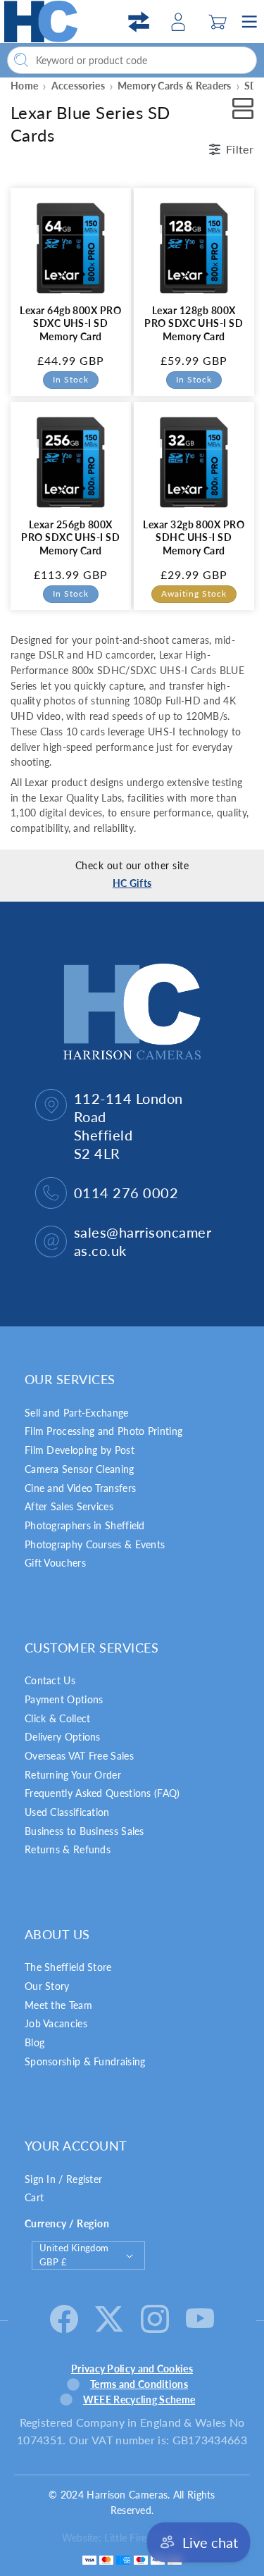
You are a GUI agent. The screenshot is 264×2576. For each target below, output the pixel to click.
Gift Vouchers (55, 1563)
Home (24, 86)
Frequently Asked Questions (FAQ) (102, 1793)
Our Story (47, 1986)
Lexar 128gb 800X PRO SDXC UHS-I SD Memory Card (194, 323)
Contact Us (50, 1680)
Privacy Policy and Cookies (132, 2369)
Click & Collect (58, 1718)
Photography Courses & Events (95, 1544)
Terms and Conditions (139, 2384)
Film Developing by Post (80, 1450)
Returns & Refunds (68, 1849)
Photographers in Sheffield (85, 1525)
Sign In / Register (63, 2179)
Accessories (78, 86)
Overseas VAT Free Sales (79, 1756)
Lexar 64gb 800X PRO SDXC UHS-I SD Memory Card (70, 323)
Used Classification (67, 1812)
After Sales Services (69, 1506)
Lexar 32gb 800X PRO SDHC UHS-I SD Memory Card (194, 537)
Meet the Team (58, 2005)
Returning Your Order (73, 1775)
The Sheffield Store (68, 1967)
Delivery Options (63, 1737)
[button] (218, 22)
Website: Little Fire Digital (120, 2538)
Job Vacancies (56, 2023)
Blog (34, 2042)
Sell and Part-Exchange (77, 1413)
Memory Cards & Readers (175, 86)
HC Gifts (132, 883)
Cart (34, 2197)
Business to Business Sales (84, 1831)
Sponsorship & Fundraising (85, 2061)
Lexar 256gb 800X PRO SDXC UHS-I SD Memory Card (70, 537)
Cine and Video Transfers (80, 1488)
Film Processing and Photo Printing (103, 1431)
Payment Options (64, 1699)
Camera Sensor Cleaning (80, 1469)
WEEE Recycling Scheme (139, 2400)
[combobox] (132, 60)
